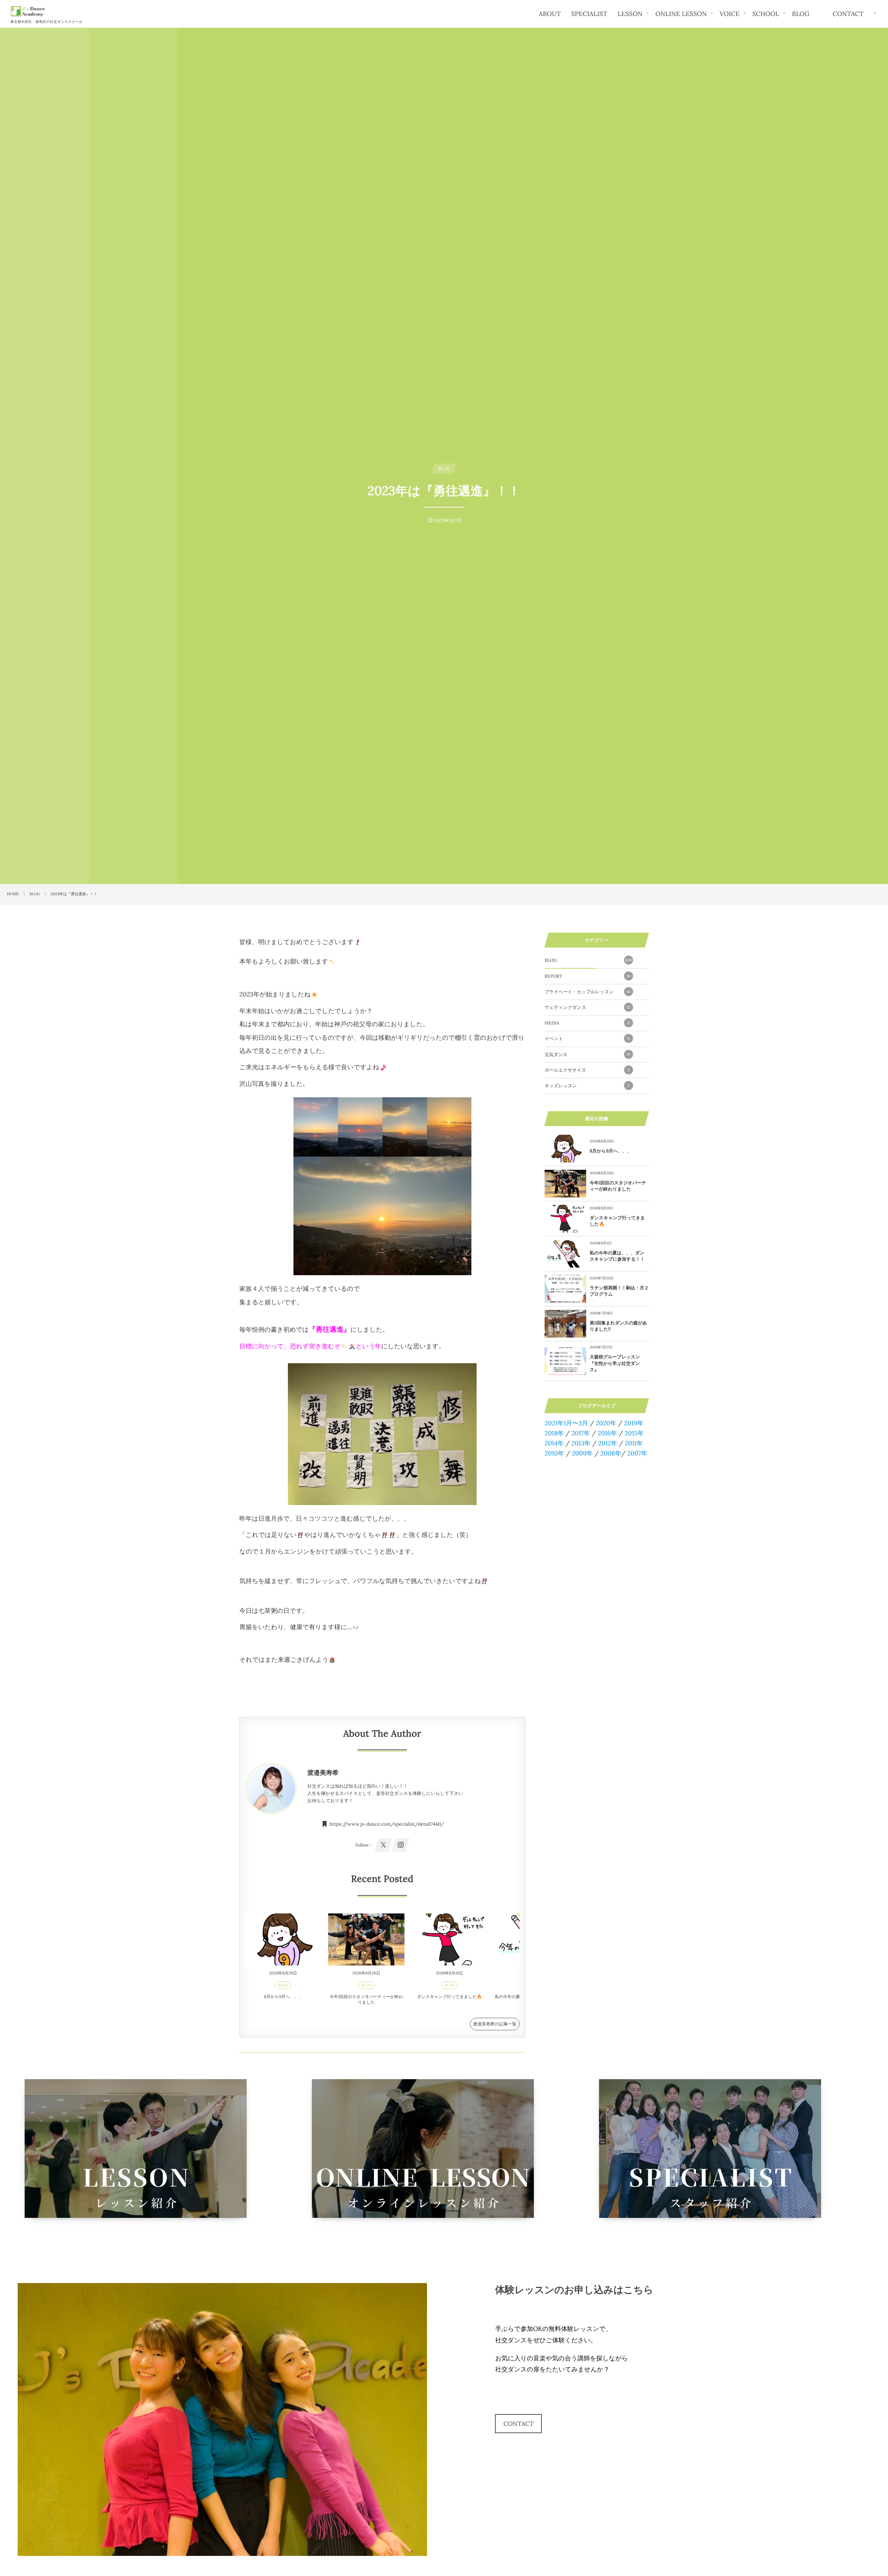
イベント (587, 1039)
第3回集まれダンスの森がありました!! (618, 1326)
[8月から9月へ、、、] (283, 1939)
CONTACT (518, 2424)
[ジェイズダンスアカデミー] (28, 11)
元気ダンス (587, 1054)
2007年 (637, 1453)
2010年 (554, 1453)
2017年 (581, 1433)
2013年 (581, 1443)
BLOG (283, 1985)
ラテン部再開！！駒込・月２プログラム (619, 1291)
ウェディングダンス (588, 1007)
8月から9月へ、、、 (283, 1997)
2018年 (554, 1433)
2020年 (606, 1423)
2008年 (611, 1453)
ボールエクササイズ (587, 1070)
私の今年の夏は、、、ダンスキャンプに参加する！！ (617, 1256)
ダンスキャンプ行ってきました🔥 (450, 1997)
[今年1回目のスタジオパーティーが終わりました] (366, 1939)
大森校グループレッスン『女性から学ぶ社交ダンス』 (615, 1363)
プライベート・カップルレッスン (588, 992)
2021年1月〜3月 (566, 1423)
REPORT (588, 976)
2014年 (554, 1443)
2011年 (634, 1443)
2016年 (607, 1433)
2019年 (634, 1423)
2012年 (608, 1443)
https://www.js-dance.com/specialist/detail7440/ (387, 1824)
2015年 (634, 1433)
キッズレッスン (587, 1086)
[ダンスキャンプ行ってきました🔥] (450, 1939)
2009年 (582, 1453)
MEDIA (587, 1023)
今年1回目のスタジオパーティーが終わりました (366, 2000)
